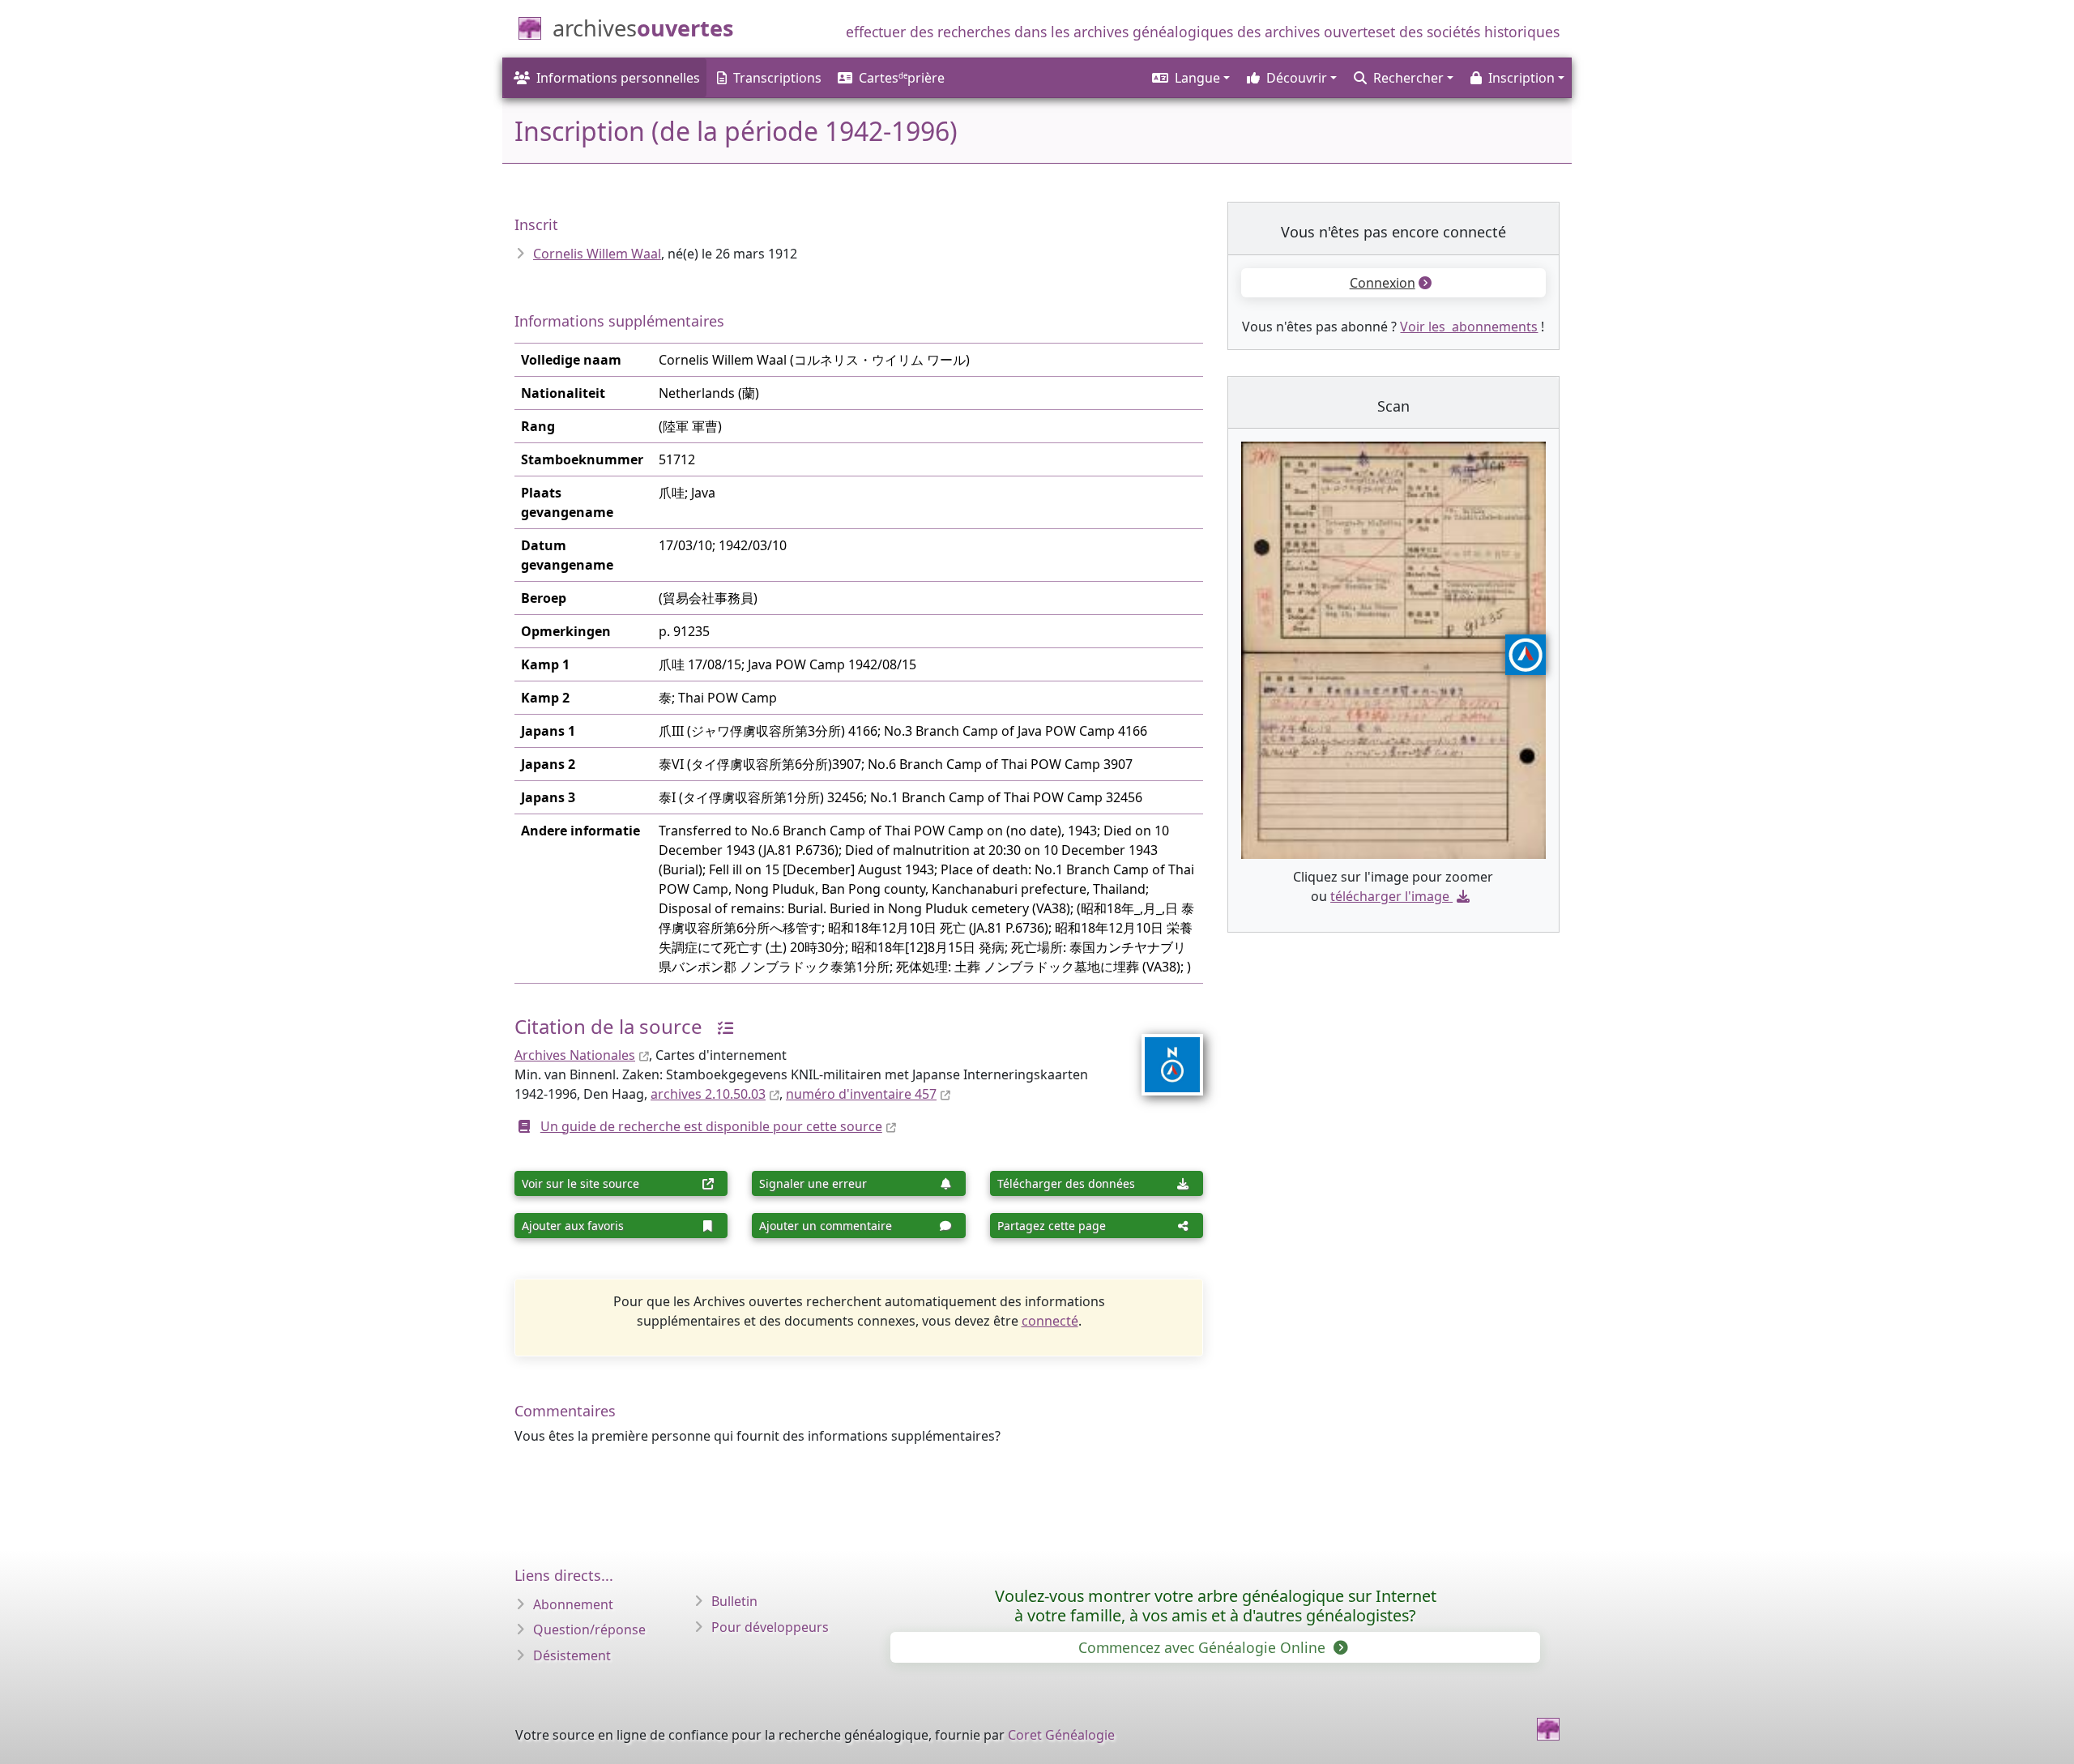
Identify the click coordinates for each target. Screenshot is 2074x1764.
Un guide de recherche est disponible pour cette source (711, 1126)
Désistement (572, 1655)
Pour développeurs (770, 1627)
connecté (1050, 1321)
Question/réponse (589, 1629)
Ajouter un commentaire (826, 1226)
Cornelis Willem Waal (597, 254)
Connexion (1383, 283)
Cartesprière (902, 78)
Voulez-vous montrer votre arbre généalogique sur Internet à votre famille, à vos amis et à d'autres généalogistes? (1216, 1606)
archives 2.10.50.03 (708, 1094)
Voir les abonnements (1469, 327)
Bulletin (734, 1601)
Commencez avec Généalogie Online (1204, 1647)
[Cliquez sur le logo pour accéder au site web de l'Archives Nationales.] (1162, 1054)
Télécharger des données (1066, 1183)
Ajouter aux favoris (573, 1226)
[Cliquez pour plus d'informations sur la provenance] (719, 1026)
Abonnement (573, 1604)
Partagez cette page (1052, 1226)
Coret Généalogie (1061, 1735)
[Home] (1548, 1729)
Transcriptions (777, 78)
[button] (1190, 78)
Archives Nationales (575, 1055)
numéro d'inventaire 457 (861, 1094)
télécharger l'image (1390, 896)
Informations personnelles (618, 78)
